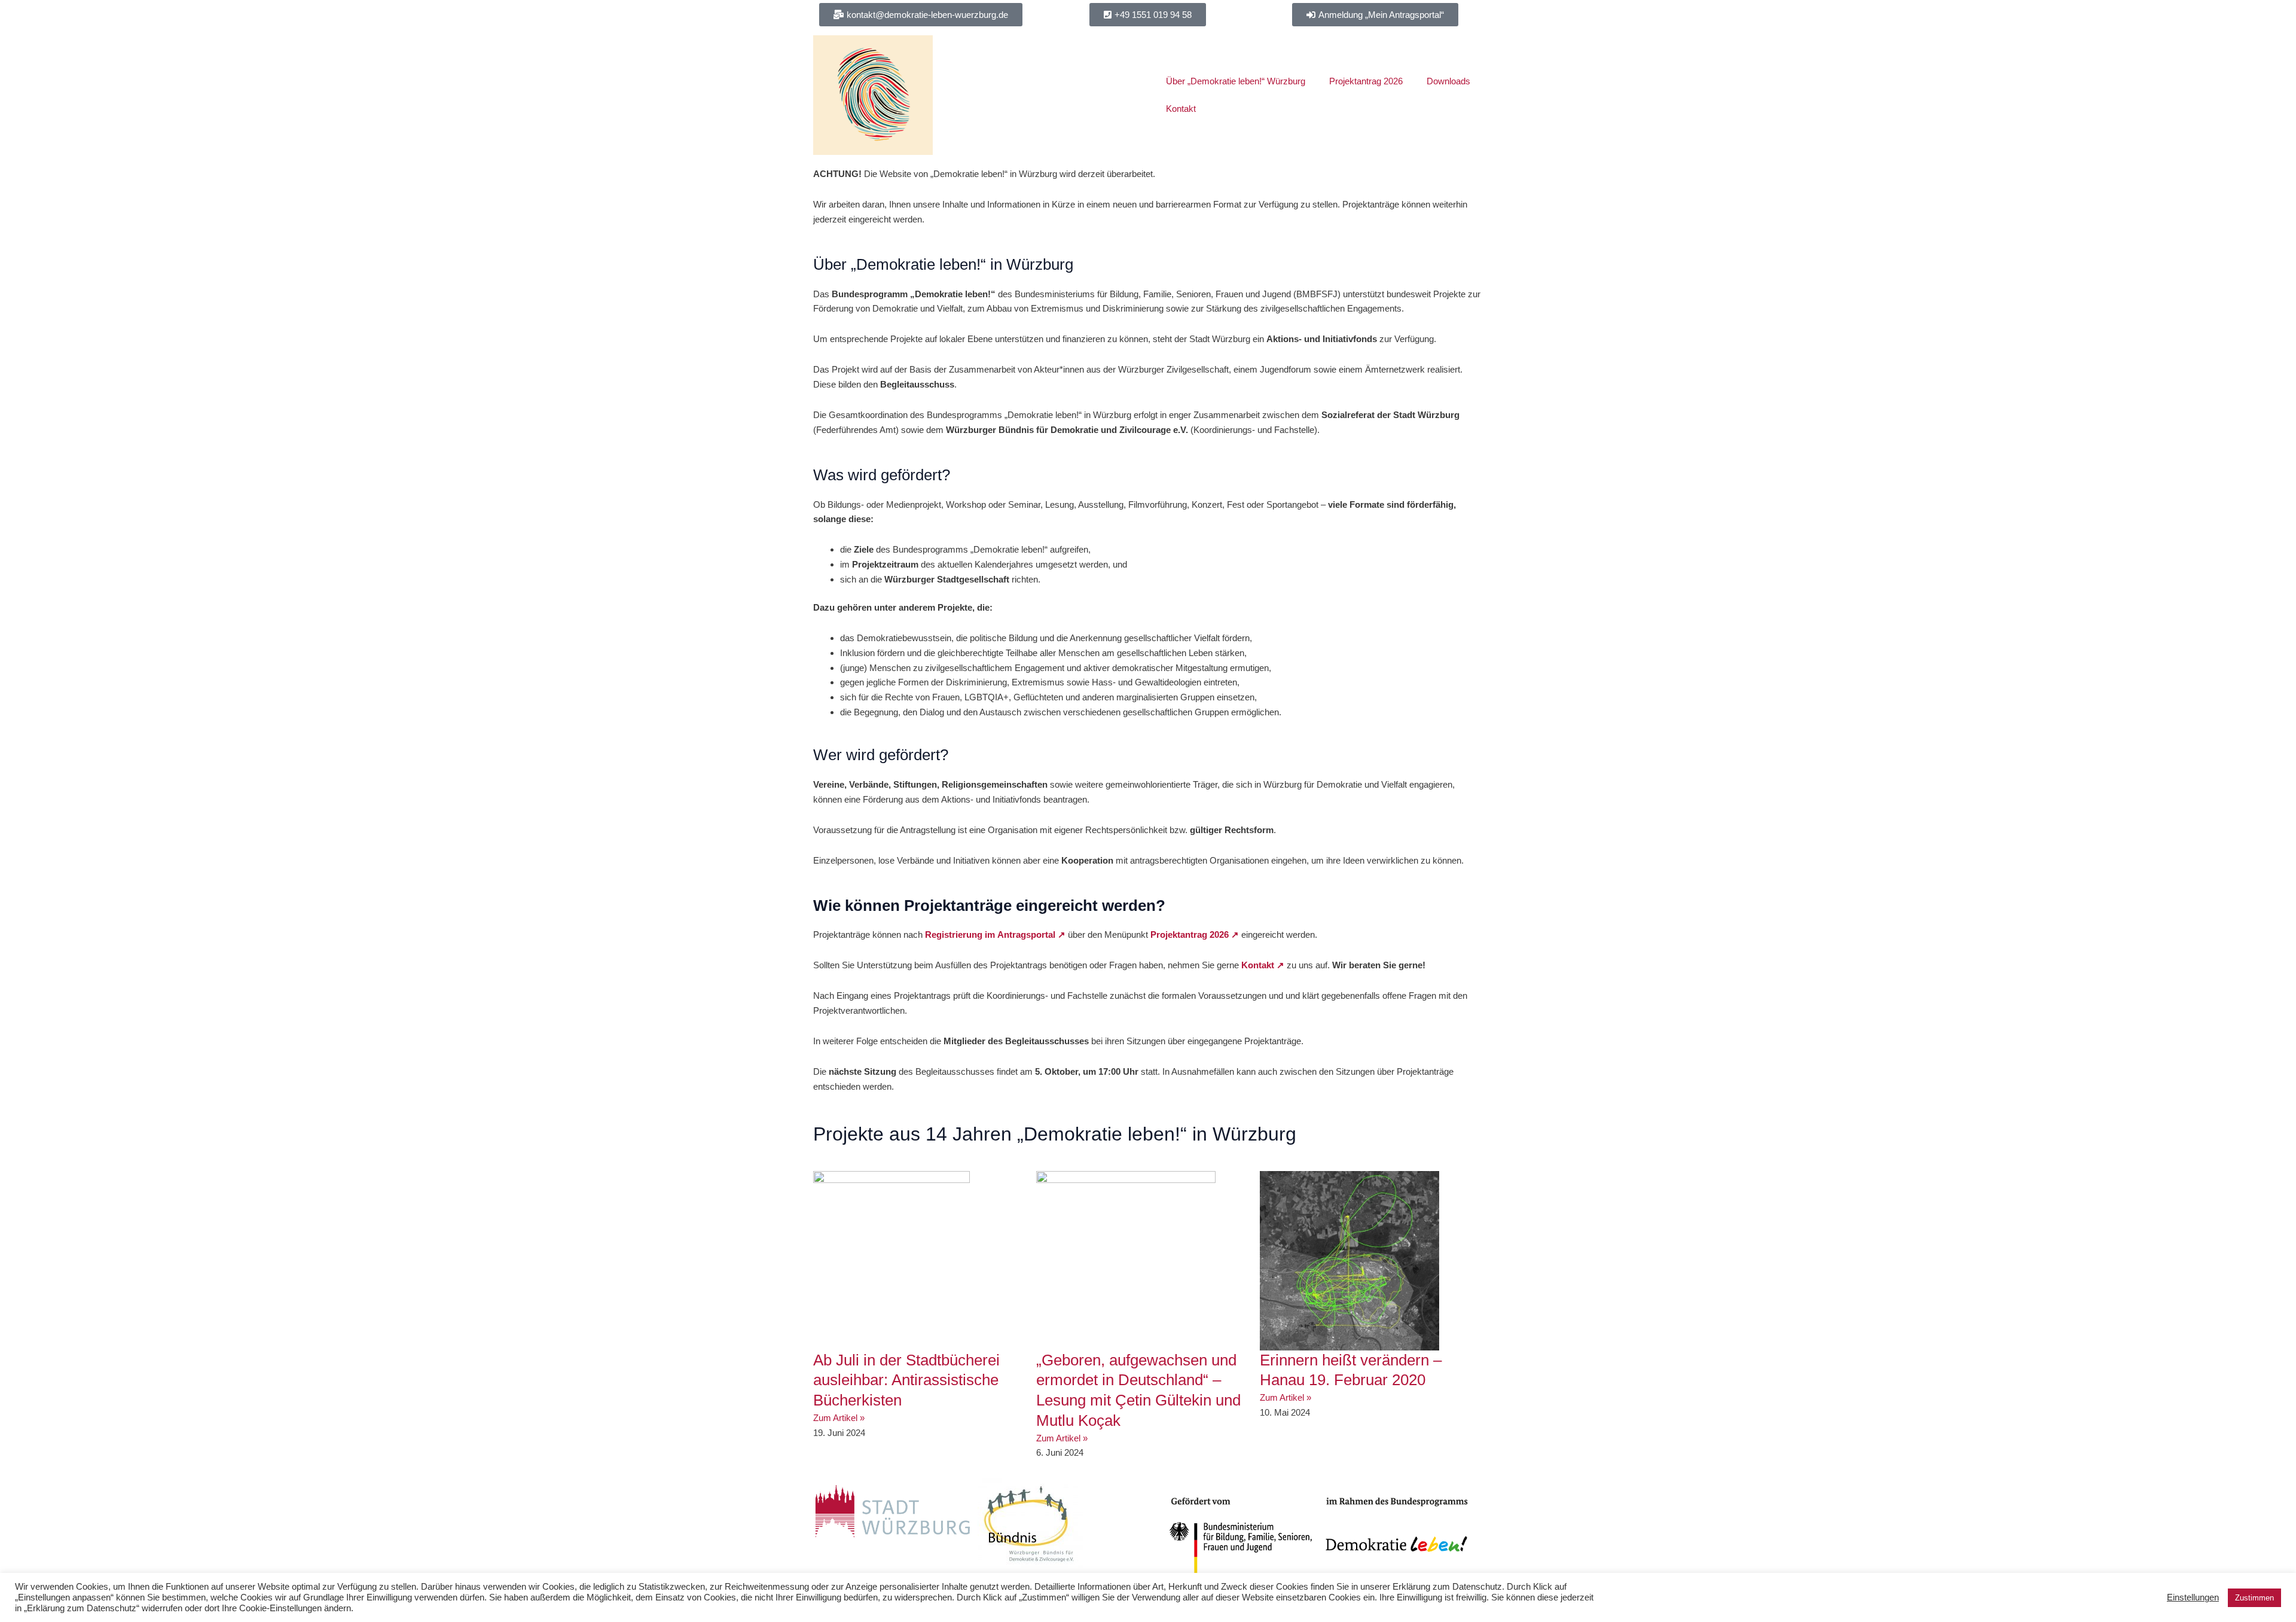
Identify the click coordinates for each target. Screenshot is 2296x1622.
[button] (1148, 15)
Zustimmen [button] (2254, 1598)
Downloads (1448, 81)
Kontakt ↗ (1263, 965)
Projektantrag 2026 (1366, 81)
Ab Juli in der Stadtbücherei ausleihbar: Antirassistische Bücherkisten (906, 1380)
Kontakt (1181, 109)
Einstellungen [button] (2193, 1597)
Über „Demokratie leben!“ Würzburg (1236, 81)
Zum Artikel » (839, 1418)
